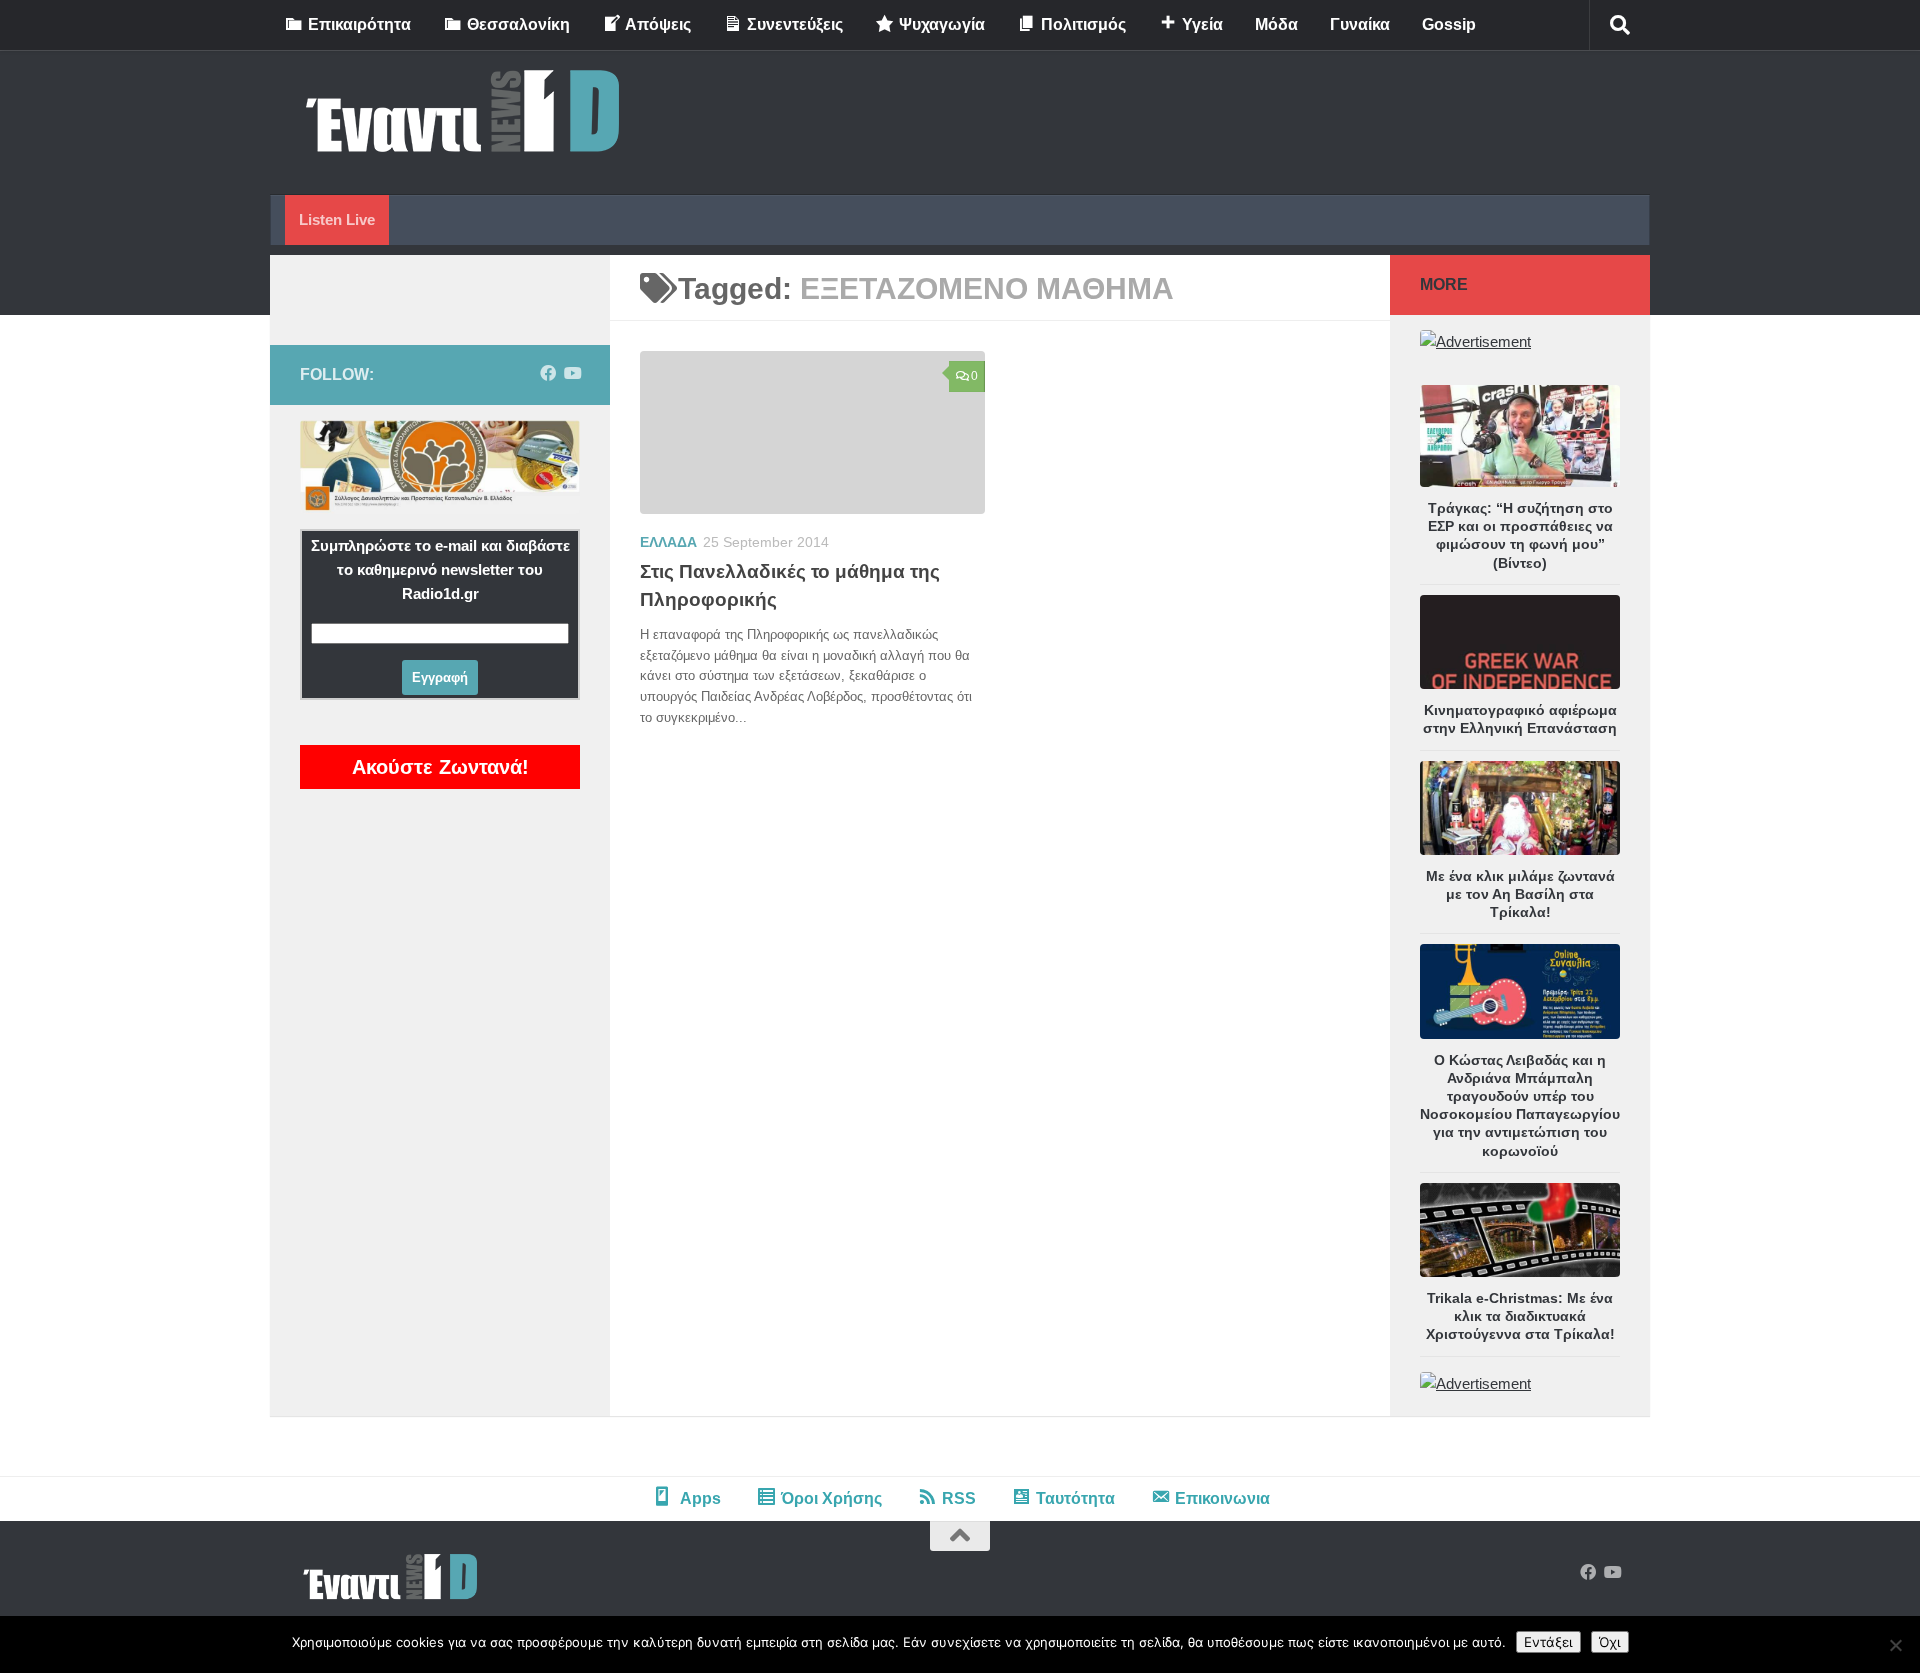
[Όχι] (1895, 1645)
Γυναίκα (1360, 24)
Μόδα (1276, 24)
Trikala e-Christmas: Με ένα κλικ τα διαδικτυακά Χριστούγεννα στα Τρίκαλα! (1520, 1316)
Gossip (1449, 24)
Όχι (1610, 1642)
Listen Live (337, 219)
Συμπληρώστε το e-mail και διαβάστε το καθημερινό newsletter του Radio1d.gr (440, 569)
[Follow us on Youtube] (572, 373)
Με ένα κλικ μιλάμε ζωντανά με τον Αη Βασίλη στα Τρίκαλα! (1520, 894)
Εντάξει (1548, 1642)
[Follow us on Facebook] (548, 373)
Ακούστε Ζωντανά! (440, 767)
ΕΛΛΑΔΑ (668, 542)
